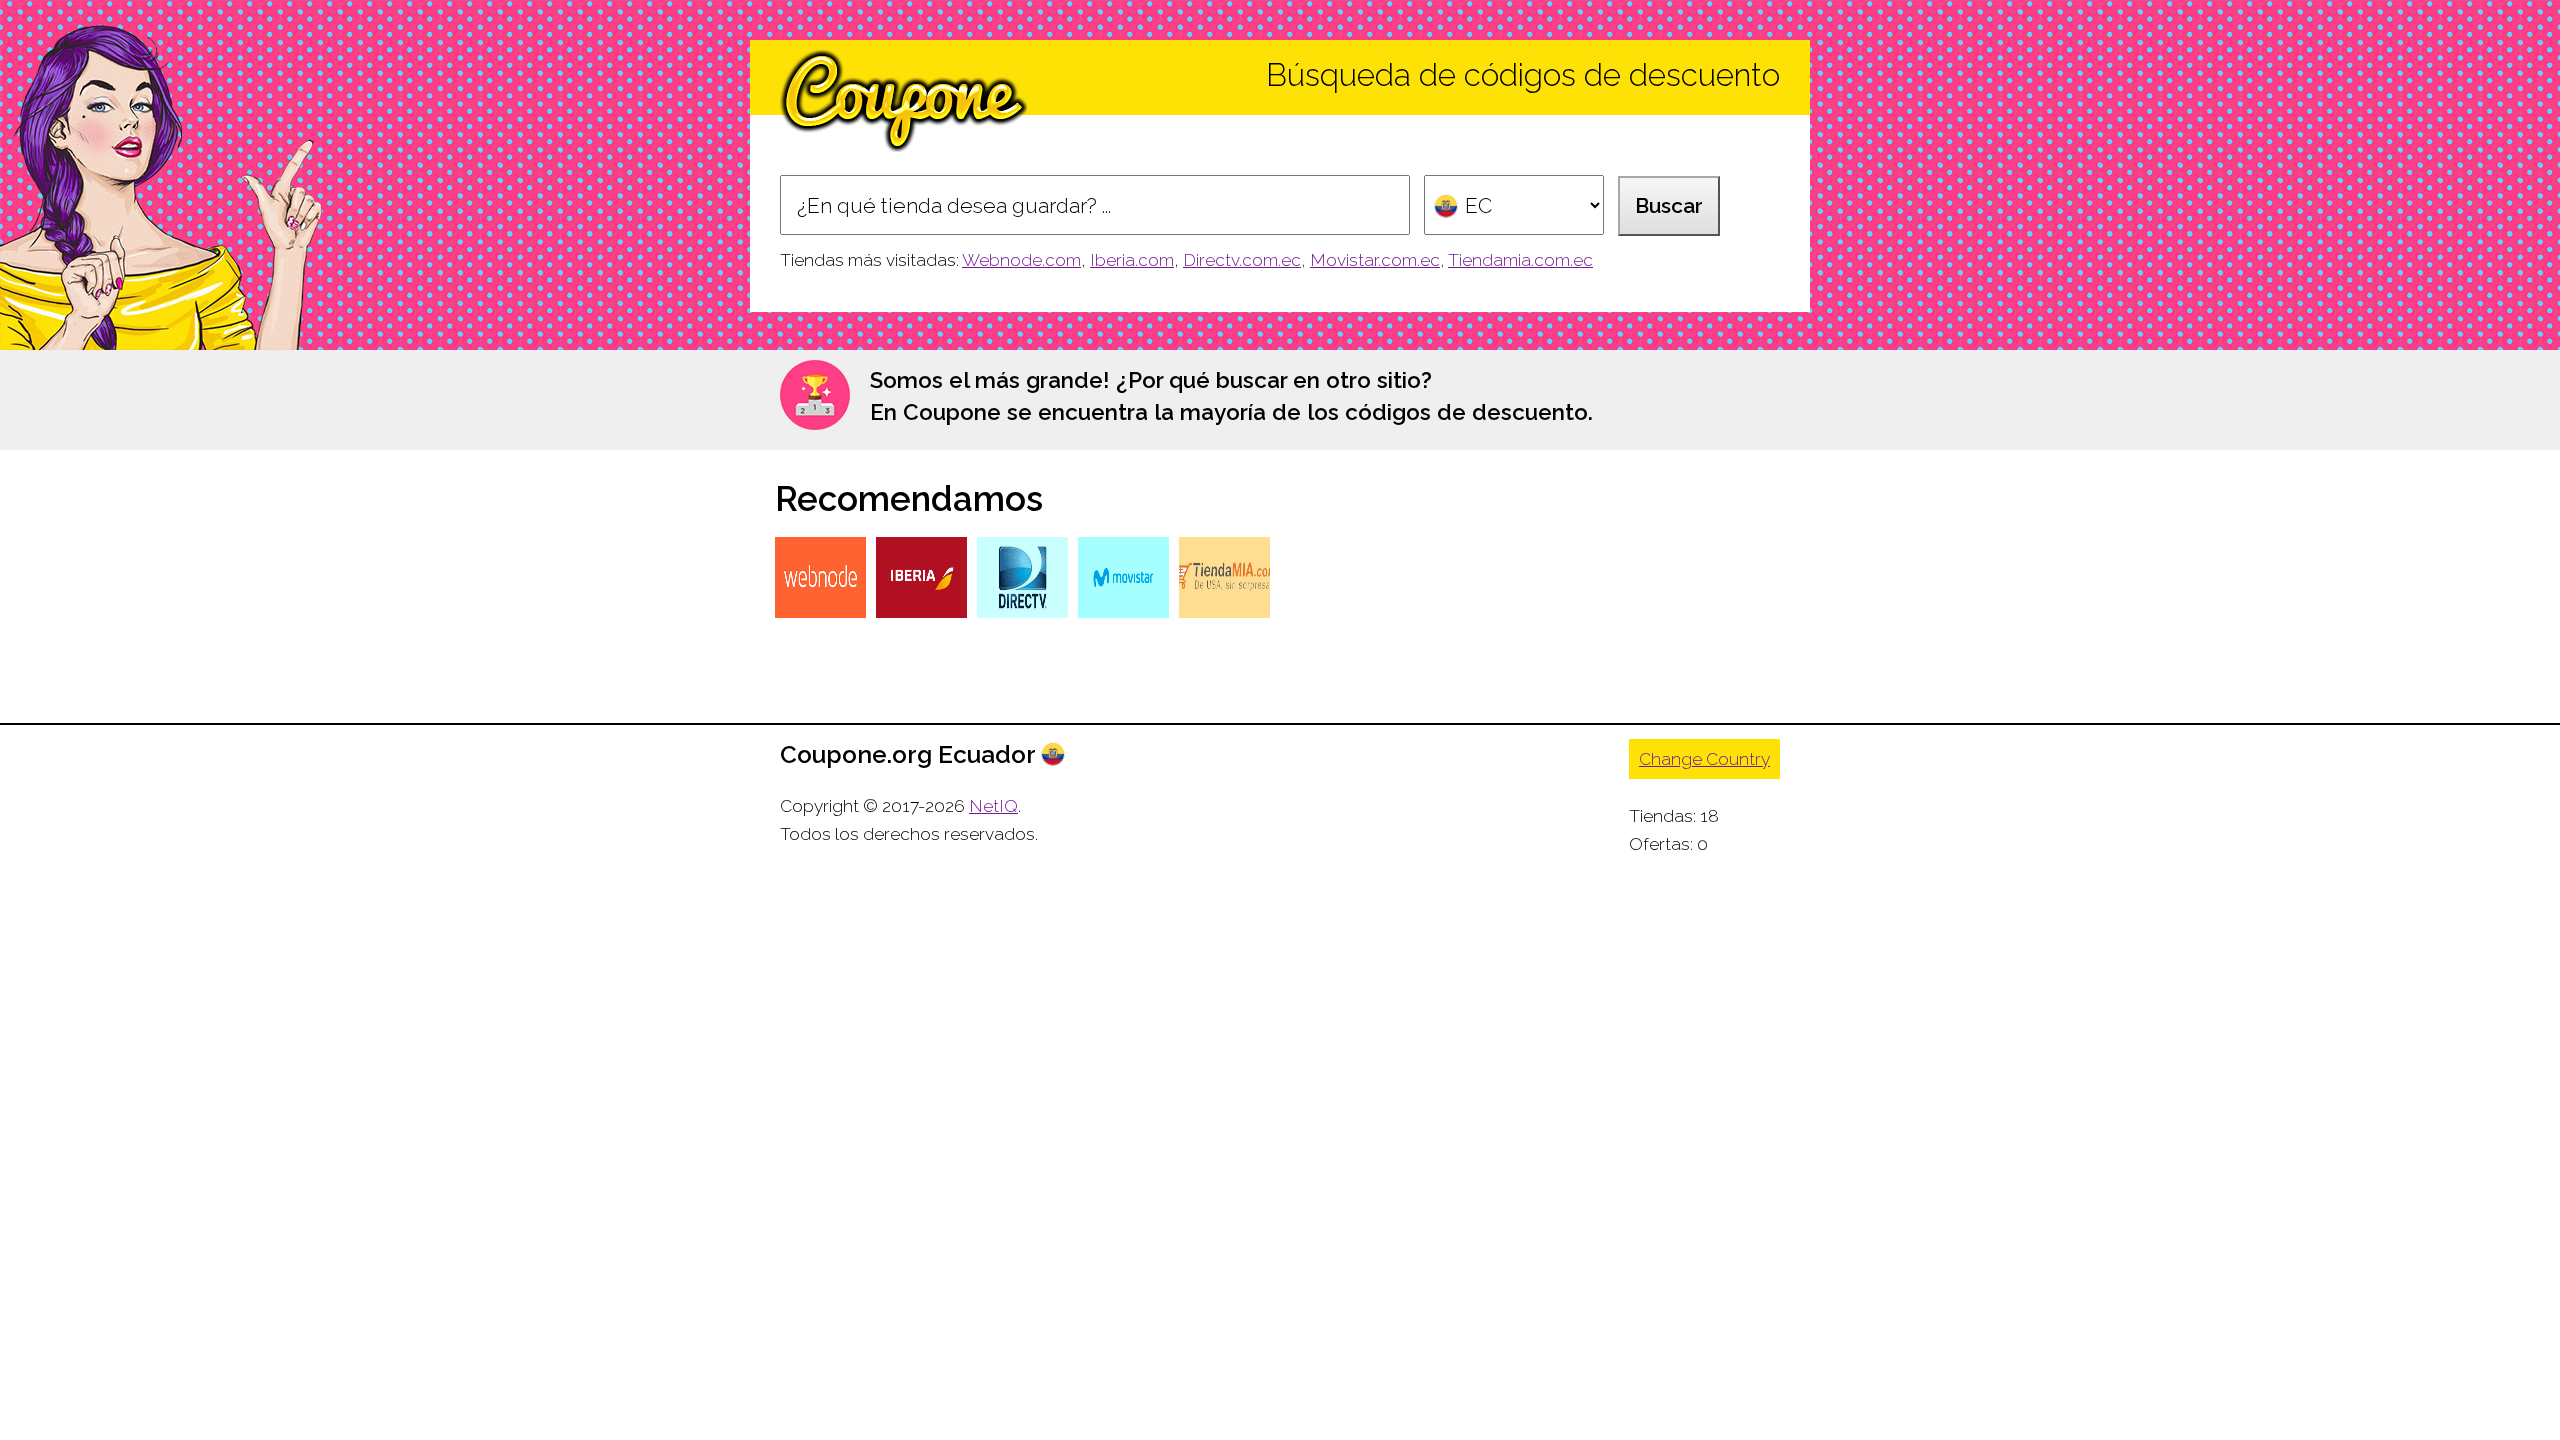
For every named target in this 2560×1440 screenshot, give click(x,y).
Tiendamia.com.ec (1520, 260)
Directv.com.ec (1242, 260)
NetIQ (993, 806)
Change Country (1704, 759)
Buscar (1669, 205)
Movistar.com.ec (1375, 260)
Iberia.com (1132, 260)
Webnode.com (1021, 260)
